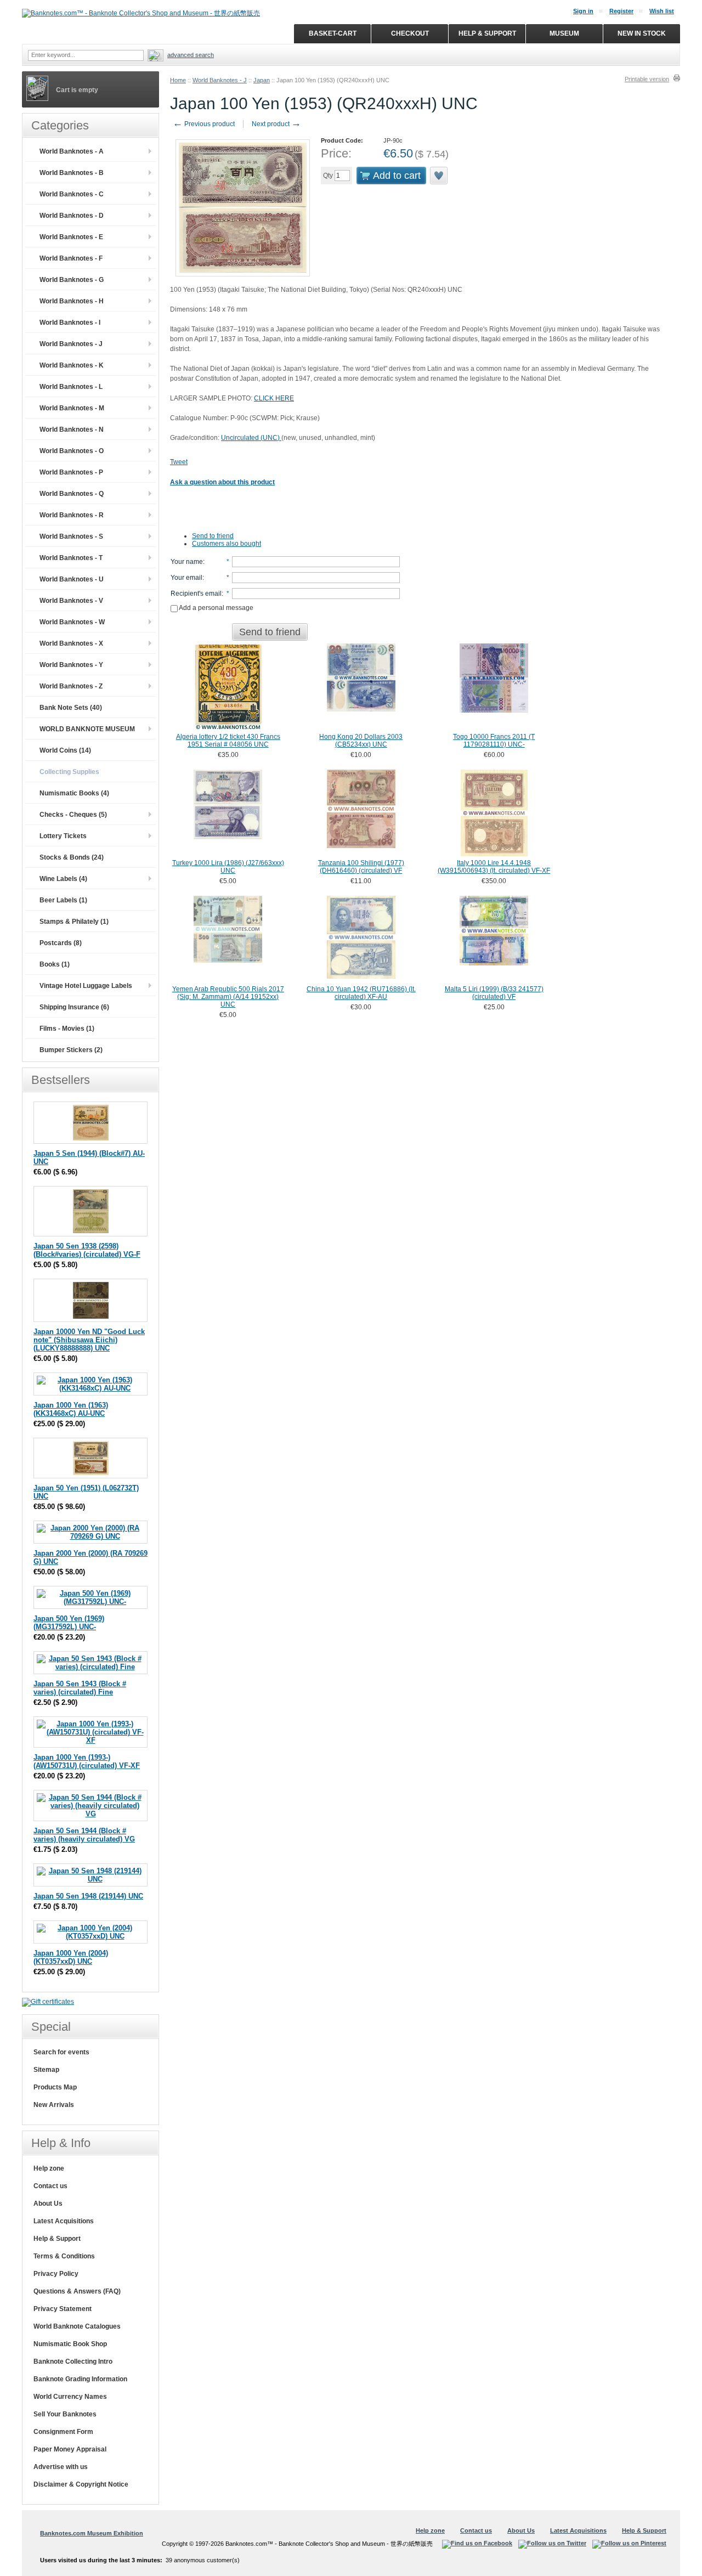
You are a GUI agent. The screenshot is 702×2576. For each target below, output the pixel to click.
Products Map (55, 2087)
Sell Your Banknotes (65, 2414)
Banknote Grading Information (80, 2379)
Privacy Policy (56, 2274)
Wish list (662, 11)
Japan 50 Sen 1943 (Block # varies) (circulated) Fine (80, 1688)
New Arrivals (54, 2105)
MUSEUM (564, 33)
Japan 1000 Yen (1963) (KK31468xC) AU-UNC (71, 1409)
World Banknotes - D (72, 216)
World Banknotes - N (72, 430)
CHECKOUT (410, 33)
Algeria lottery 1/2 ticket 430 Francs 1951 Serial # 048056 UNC (228, 741)
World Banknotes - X (71, 643)
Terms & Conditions (64, 2256)
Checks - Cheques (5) (73, 815)
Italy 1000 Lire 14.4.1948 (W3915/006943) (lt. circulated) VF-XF (494, 867)
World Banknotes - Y (71, 665)
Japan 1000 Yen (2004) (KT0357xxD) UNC (71, 1957)
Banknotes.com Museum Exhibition (92, 2533)
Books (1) (55, 964)
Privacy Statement (63, 2309)
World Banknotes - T (71, 558)
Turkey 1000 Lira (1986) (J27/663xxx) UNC (228, 867)
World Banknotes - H (72, 301)
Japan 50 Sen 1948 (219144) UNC (88, 1896)
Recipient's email (196, 594)
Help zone (49, 2168)
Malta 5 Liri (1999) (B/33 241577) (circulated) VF (494, 993)
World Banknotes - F (71, 258)
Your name (187, 562)
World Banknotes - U (72, 579)
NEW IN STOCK (642, 33)
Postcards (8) (61, 943)
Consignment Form (63, 2432)
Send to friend (213, 536)
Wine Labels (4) (63, 879)
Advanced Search (191, 55)
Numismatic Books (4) (74, 793)
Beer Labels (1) (63, 900)
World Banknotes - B (72, 173)
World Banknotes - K (72, 365)
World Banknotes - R (72, 515)
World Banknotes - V (71, 601)
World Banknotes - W (72, 622)
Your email (186, 578)
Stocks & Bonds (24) (72, 857)
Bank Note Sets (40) (71, 708)
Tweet (179, 462)
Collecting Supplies (69, 772)
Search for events (61, 2052)
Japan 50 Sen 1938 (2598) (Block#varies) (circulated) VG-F (87, 1250)
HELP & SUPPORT (487, 33)
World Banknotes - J (220, 80)
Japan (262, 80)
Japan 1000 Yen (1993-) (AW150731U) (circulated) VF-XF (87, 1761)
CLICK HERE (274, 398)
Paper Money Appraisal (70, 2449)
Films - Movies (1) (67, 1029)
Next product (276, 124)
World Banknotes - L (71, 387)
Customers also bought (227, 544)
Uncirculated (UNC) (251, 438)
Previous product (204, 124)
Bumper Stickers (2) (71, 1050)
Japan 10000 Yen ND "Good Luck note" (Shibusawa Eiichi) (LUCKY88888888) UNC (89, 1340)
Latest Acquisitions (64, 2221)
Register (621, 11)
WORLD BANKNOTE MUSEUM (87, 729)
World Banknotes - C (72, 194)
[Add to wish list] (439, 176)
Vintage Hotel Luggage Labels (86, 986)
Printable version (647, 79)
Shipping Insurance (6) (74, 1007)
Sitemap (46, 2070)
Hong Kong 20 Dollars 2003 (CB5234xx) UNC (361, 741)
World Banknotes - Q (72, 494)
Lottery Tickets (63, 836)
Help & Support (57, 2239)
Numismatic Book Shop (70, 2344)
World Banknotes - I (70, 323)
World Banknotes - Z (71, 686)
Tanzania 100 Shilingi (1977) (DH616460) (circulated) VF (361, 867)
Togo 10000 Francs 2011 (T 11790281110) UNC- (494, 741)
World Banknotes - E (71, 237)
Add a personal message (216, 608)
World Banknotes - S (71, 536)
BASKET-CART (333, 33)
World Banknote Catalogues (77, 2326)
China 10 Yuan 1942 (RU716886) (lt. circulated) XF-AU (361, 993)
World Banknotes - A (72, 151)
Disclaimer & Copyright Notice (81, 2484)
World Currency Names (70, 2397)
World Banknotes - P (71, 472)
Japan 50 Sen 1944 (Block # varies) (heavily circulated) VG (84, 1835)
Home (178, 80)
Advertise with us (61, 2467)
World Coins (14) (65, 750)
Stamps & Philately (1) (74, 922)
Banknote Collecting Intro (73, 2362)
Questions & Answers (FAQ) (77, 2291)
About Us (48, 2204)
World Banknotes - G (72, 280)
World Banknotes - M (72, 408)
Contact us (50, 2186)
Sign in (583, 11)
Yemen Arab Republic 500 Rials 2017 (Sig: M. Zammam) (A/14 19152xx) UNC (228, 997)
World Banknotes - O (72, 451)
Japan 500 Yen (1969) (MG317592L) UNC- (69, 1623)
